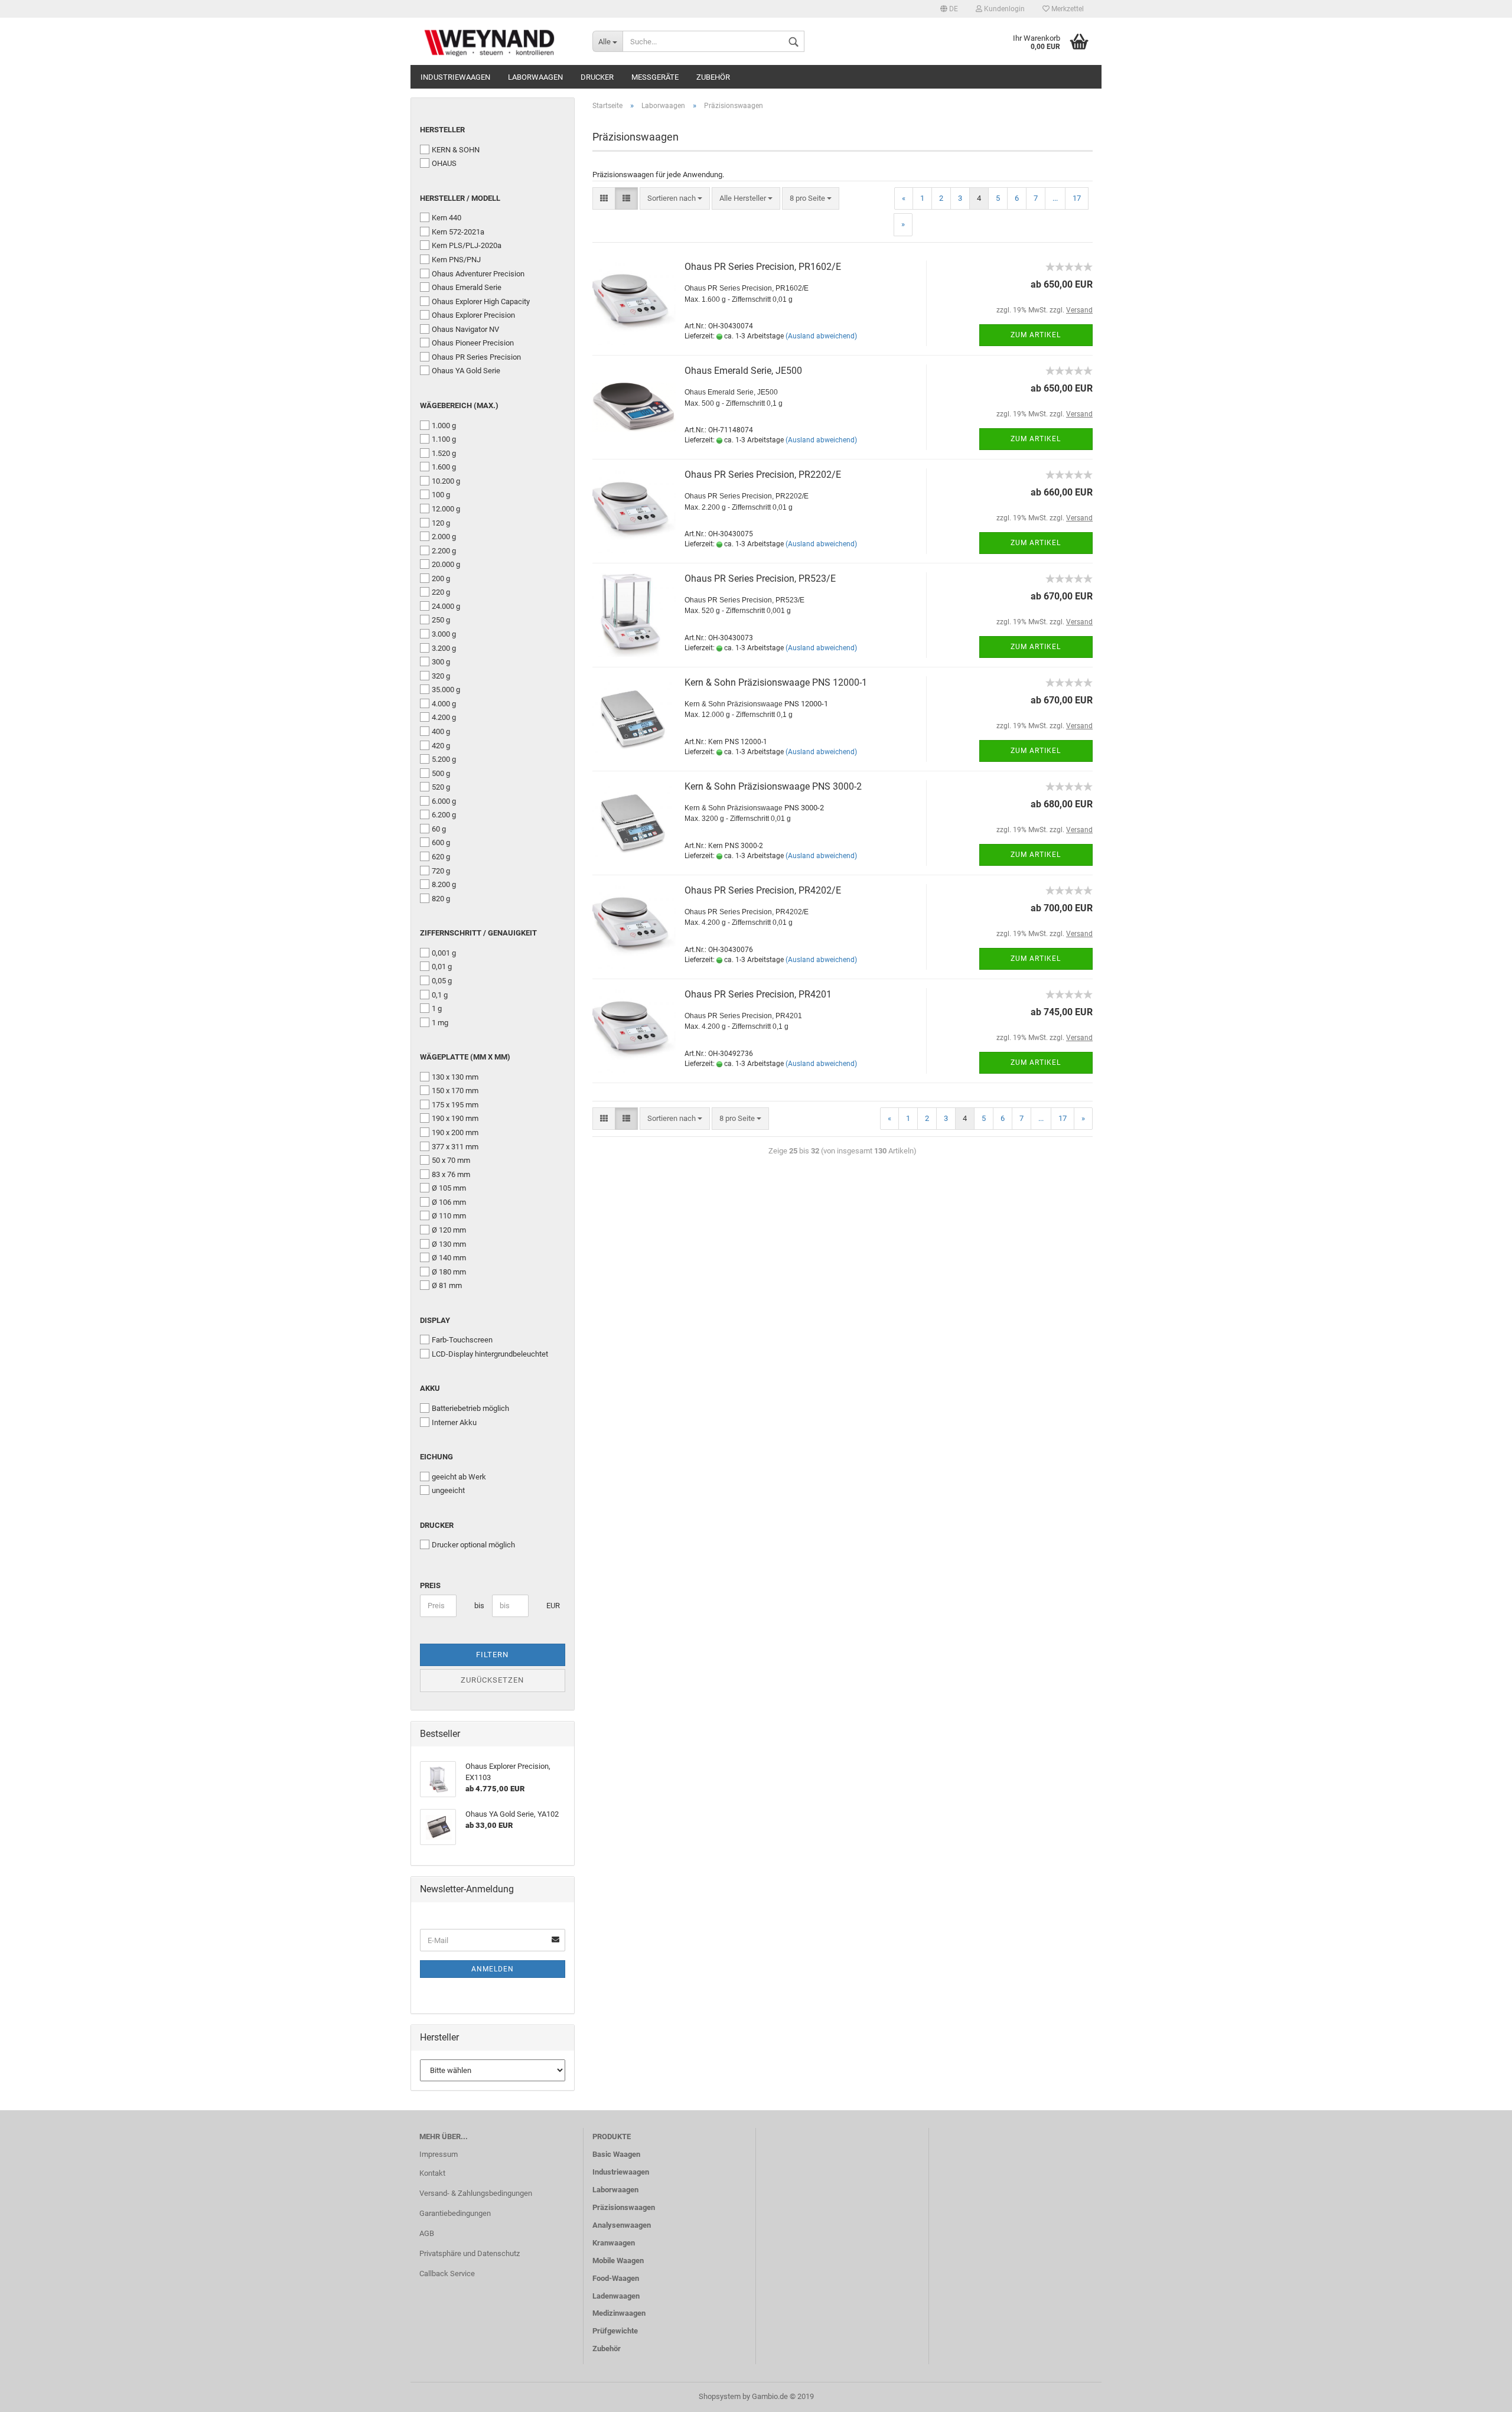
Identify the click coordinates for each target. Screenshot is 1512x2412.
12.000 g (446, 509)
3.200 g (444, 648)
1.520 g (444, 453)
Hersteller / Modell (460, 198)
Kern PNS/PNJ (456, 260)
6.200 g (444, 815)
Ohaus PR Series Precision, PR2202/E (763, 475)
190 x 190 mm (455, 1118)
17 (1077, 198)
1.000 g (444, 426)
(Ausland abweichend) (821, 336)
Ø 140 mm (449, 1258)
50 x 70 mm (451, 1160)
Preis (430, 1585)
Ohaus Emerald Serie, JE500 (743, 371)
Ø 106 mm (449, 1202)
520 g (441, 787)
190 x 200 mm (455, 1132)
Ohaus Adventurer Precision (478, 274)
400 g (441, 731)
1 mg (440, 1023)
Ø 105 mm (449, 1188)
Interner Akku (454, 1422)
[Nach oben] (1480, 2394)
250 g (441, 620)
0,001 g (444, 953)
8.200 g (444, 884)
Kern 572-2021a (458, 232)
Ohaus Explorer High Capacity (481, 301)
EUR (551, 1606)
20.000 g (446, 564)
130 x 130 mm (455, 1077)
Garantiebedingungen (455, 2213)
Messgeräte (655, 77)
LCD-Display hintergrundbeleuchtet (490, 1354)
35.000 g (446, 690)
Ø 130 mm (449, 1244)
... (1055, 198)
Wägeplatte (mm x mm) (465, 1057)
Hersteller (442, 130)
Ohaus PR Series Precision (476, 357)
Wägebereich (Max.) (459, 405)
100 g (441, 495)
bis (479, 1606)
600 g (441, 842)
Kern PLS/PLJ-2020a (467, 245)
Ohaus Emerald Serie (467, 287)
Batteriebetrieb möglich (470, 1408)
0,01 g (442, 967)
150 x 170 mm (455, 1091)
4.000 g (444, 704)
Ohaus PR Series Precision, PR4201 (758, 994)
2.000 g (444, 537)
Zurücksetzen (492, 1680)
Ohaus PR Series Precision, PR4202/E (763, 890)
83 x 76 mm (451, 1174)
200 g (441, 578)
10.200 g (446, 481)
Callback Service (447, 2274)
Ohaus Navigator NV (465, 329)
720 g (441, 871)
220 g (441, 592)
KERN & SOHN (456, 150)
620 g (441, 857)
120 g (441, 523)
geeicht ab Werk (459, 1477)
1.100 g (444, 439)
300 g (441, 662)
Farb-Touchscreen (462, 1340)
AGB (427, 2233)
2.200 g (444, 551)
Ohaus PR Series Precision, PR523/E (760, 578)
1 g (437, 1008)
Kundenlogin (1003, 9)
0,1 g (440, 995)
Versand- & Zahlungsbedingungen (476, 2193)
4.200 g (444, 717)
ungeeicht (448, 1490)
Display (435, 1320)
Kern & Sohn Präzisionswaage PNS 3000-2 (773, 786)
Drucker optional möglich (473, 1545)
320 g (441, 676)
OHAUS (444, 163)
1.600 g (444, 467)
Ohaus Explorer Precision (473, 315)
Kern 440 (447, 218)
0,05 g (442, 981)
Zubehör (713, 77)
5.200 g (444, 759)
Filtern (492, 1655)
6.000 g (444, 801)
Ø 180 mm (449, 1272)
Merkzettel (1067, 9)
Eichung (436, 1457)
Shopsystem (720, 2396)
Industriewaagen (455, 77)
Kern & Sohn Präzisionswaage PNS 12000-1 (776, 682)
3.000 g (444, 634)
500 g (441, 773)
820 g (441, 899)
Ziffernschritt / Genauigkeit (478, 933)
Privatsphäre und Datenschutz (470, 2253)
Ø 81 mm (447, 1285)
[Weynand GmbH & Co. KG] (497, 41)
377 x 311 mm (455, 1147)
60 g (439, 829)
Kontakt (432, 2173)
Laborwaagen (535, 77)
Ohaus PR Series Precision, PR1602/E (763, 267)
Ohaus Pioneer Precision (473, 343)
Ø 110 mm (449, 1216)
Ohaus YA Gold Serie (466, 371)
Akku (430, 1388)
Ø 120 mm (449, 1230)
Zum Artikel (1036, 335)
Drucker (597, 77)
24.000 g (446, 606)
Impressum (439, 2154)
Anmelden (493, 1969)
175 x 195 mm (455, 1105)
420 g (441, 746)
